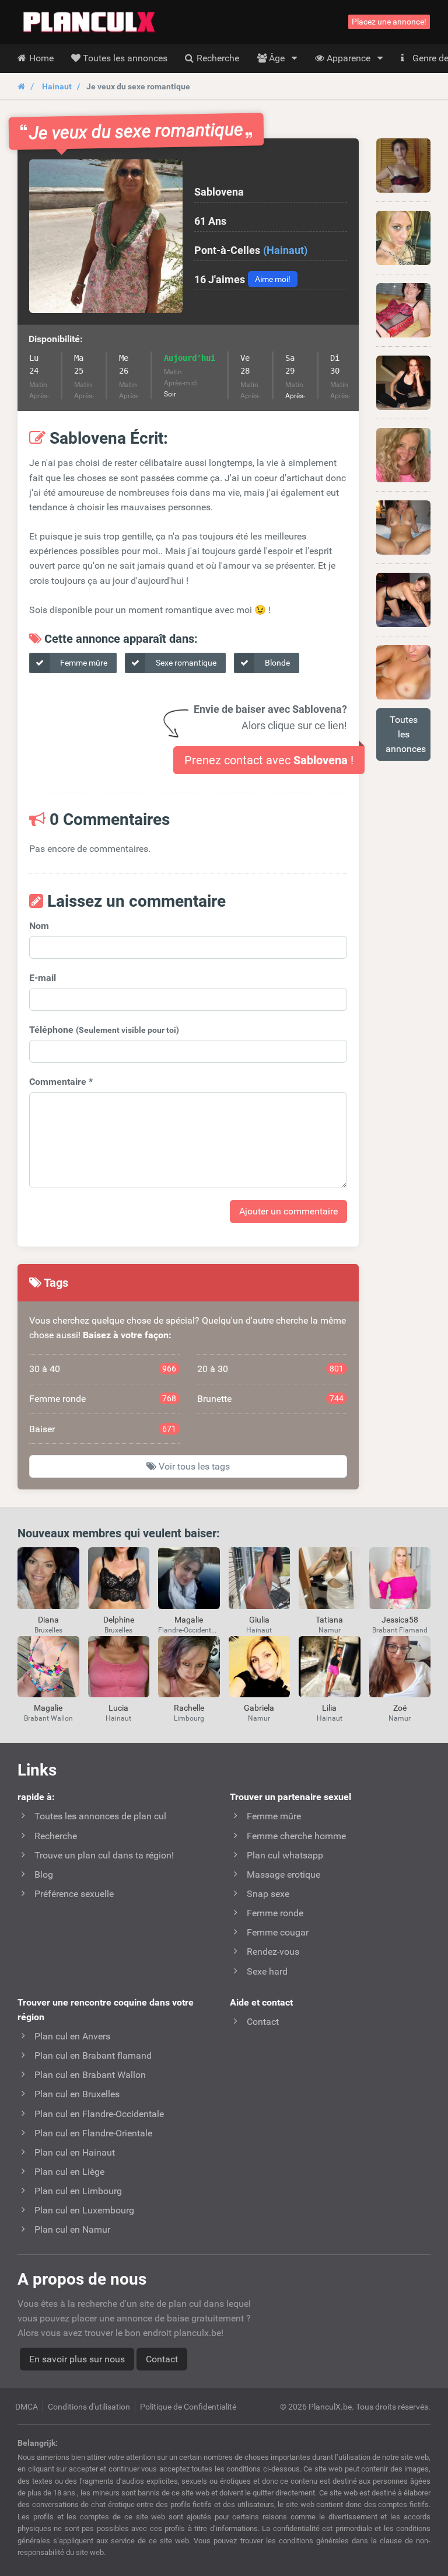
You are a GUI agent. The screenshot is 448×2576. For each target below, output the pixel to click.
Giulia (259, 1620)
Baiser (103, 1429)
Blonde (276, 663)
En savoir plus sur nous (77, 2359)
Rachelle (189, 1708)
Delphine (119, 1620)
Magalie (189, 1620)
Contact (162, 2359)
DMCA (27, 2407)
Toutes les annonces (406, 734)
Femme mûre (83, 663)
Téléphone (104, 1030)
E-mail (43, 978)
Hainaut (57, 86)
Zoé (400, 1708)
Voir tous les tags (193, 1466)
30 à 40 (103, 1369)
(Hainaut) (285, 250)
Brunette (271, 1399)
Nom (39, 926)
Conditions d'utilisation (89, 2407)
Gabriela (259, 1708)
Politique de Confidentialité (188, 2407)
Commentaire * (61, 1082)
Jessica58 (400, 1620)
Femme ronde (103, 1399)
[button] (106, 236)
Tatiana (329, 1620)
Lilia (329, 1708)
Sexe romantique (185, 663)
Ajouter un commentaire (288, 1211)
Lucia (118, 1708)
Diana (48, 1620)
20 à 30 (271, 1369)
